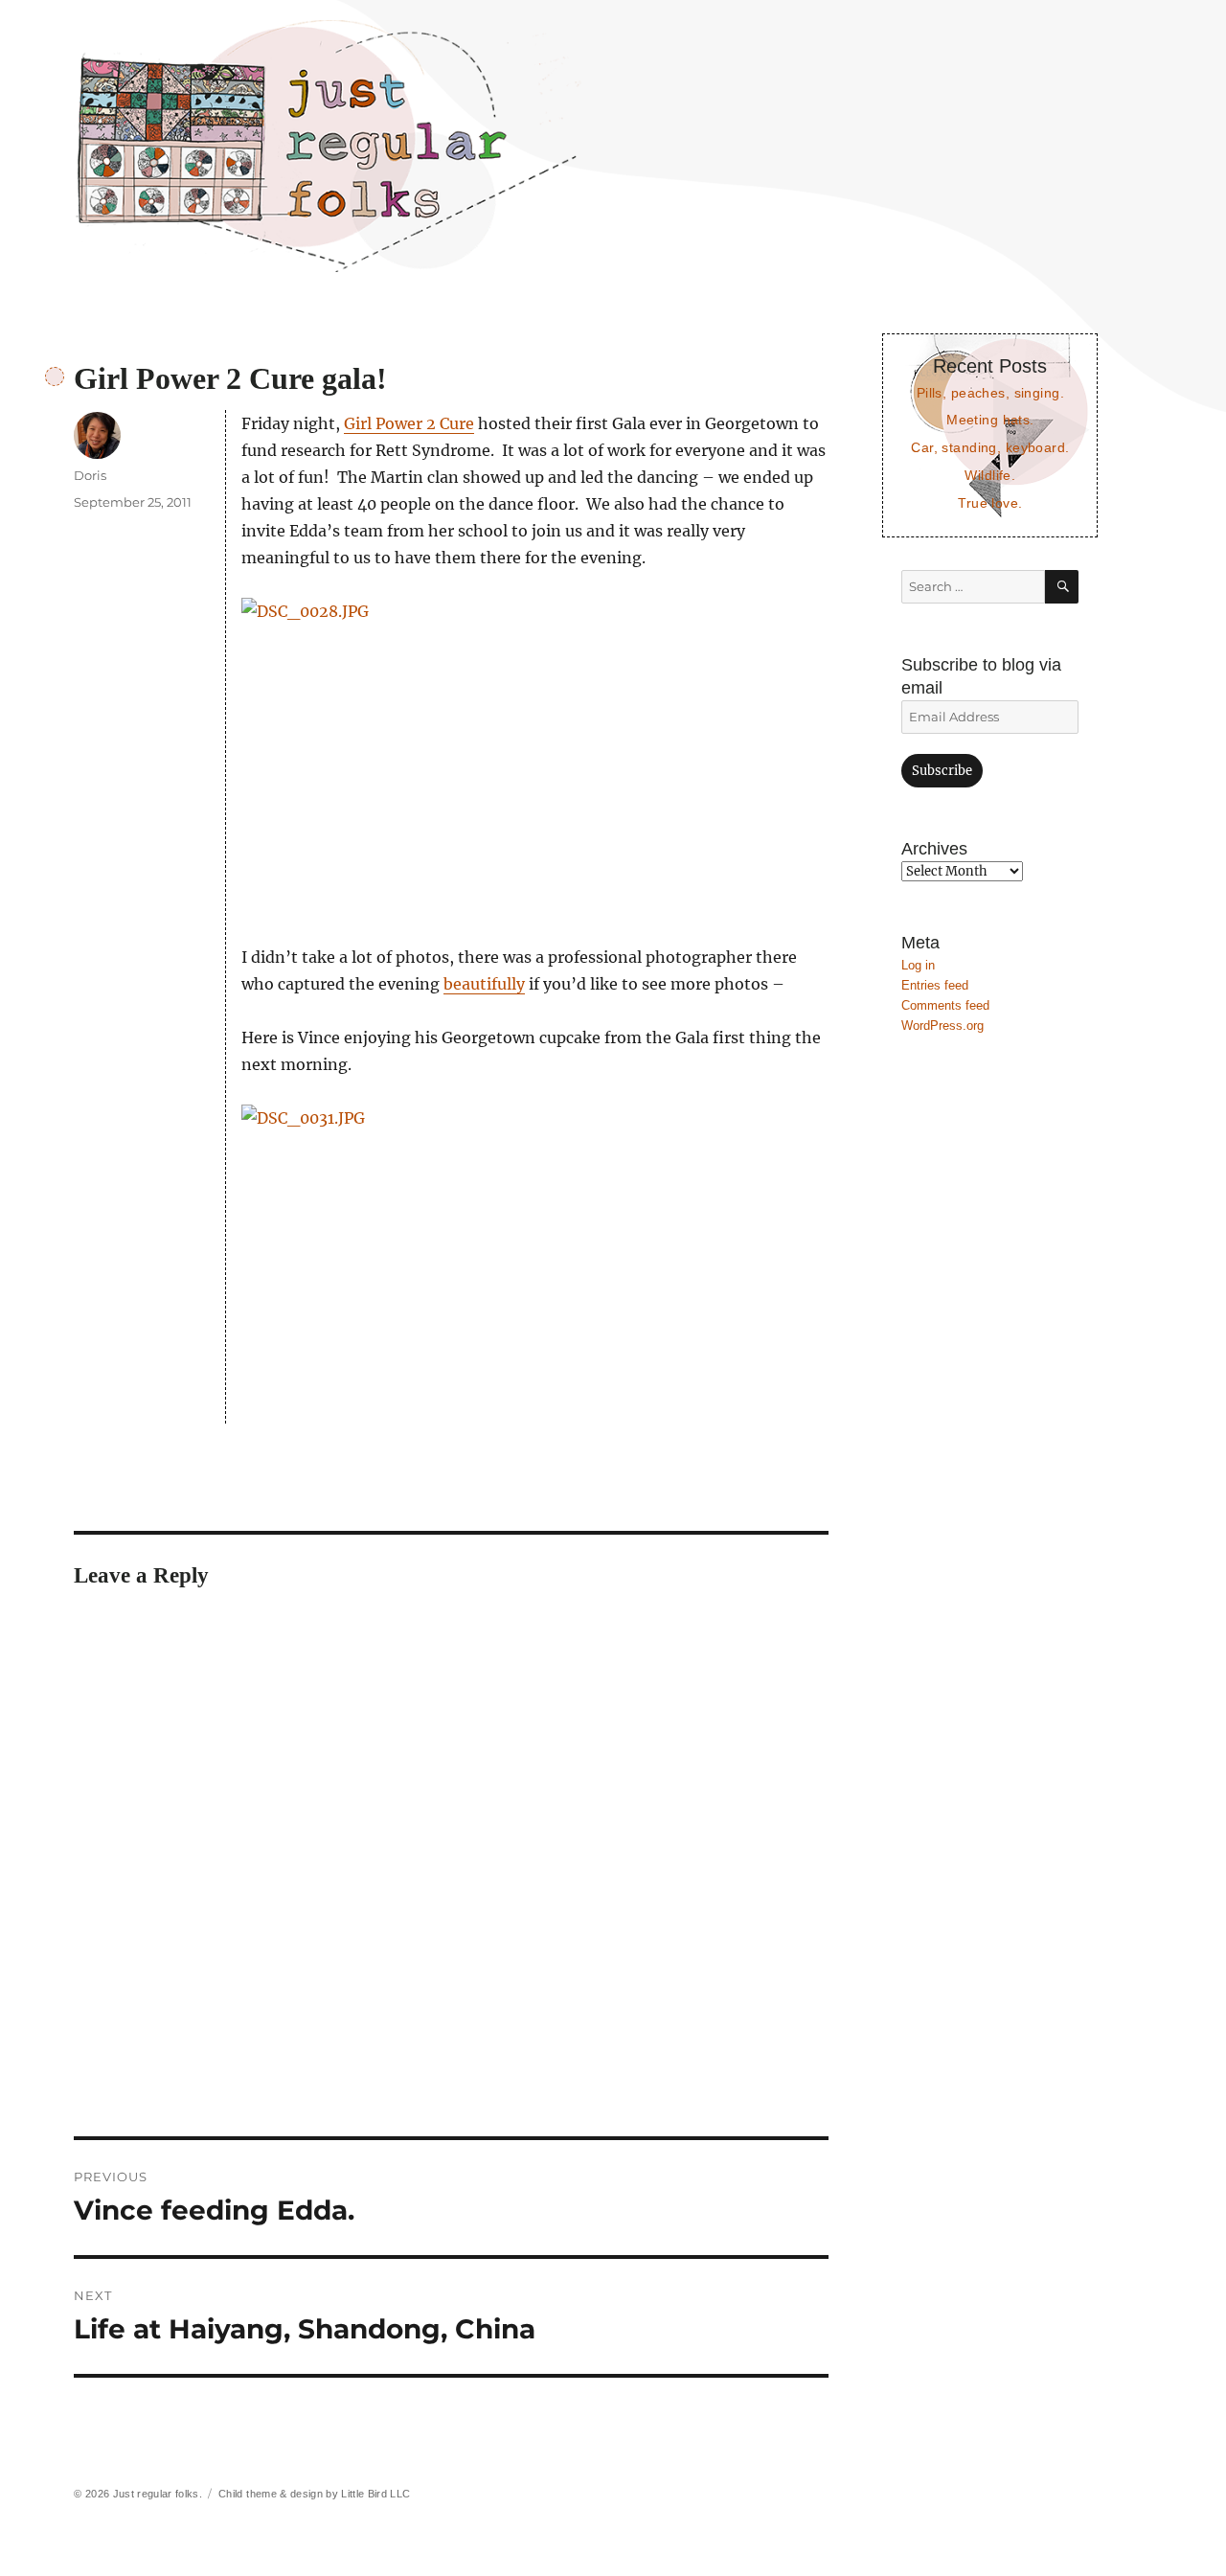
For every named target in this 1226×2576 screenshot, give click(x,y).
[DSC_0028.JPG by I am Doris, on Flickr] (535, 757)
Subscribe (942, 771)
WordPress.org (942, 1026)
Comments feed (945, 1005)
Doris (90, 475)
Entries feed (935, 985)
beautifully (484, 984)
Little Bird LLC (375, 2494)
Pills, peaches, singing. (990, 393)
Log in (918, 965)
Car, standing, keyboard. (990, 447)
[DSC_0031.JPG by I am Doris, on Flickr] (535, 1264)
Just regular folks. (158, 2494)
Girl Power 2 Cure (409, 423)
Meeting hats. (990, 420)
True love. (990, 503)
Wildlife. (990, 475)
